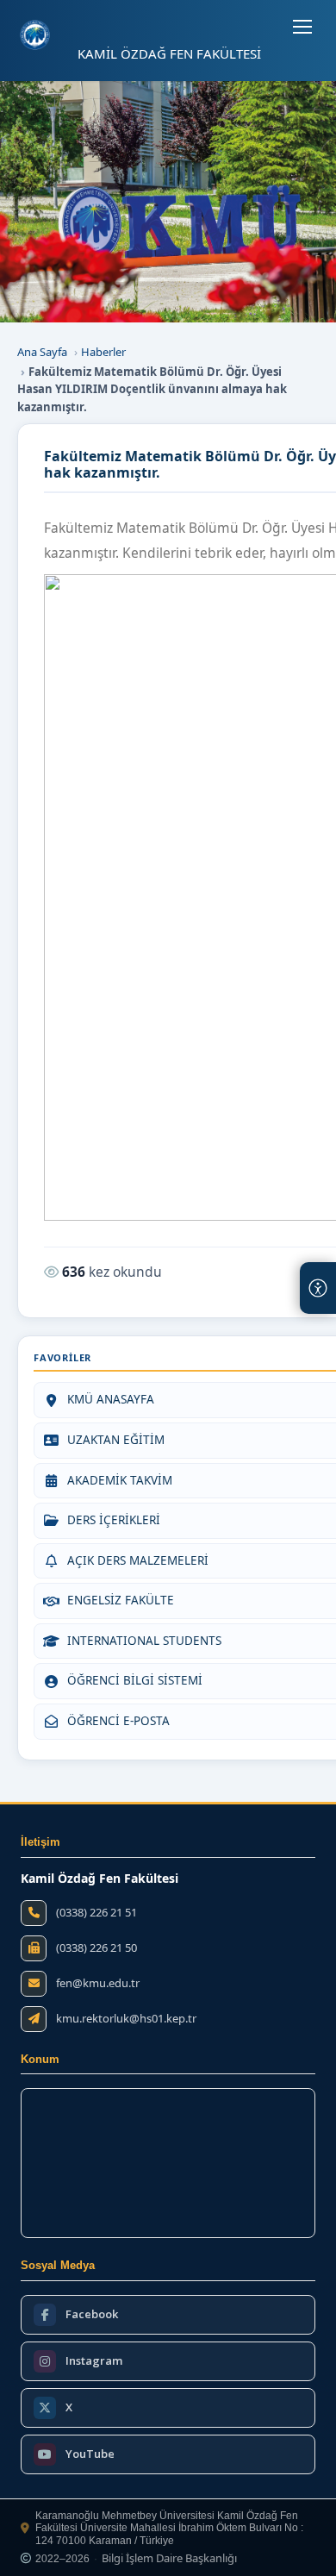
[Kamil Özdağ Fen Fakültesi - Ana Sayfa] (35, 35)
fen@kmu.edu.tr (98, 1983)
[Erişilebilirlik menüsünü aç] (318, 1288)
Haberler (103, 352)
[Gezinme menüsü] (302, 27)
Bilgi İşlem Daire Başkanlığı (169, 2559)
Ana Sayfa (42, 352)
